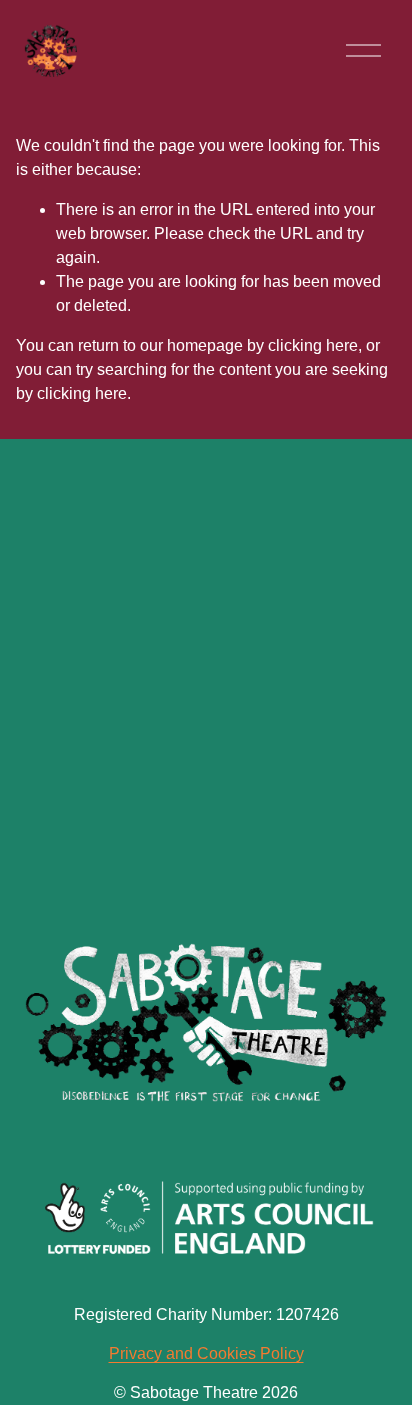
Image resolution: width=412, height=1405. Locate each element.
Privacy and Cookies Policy (206, 1353)
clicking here (313, 345)
